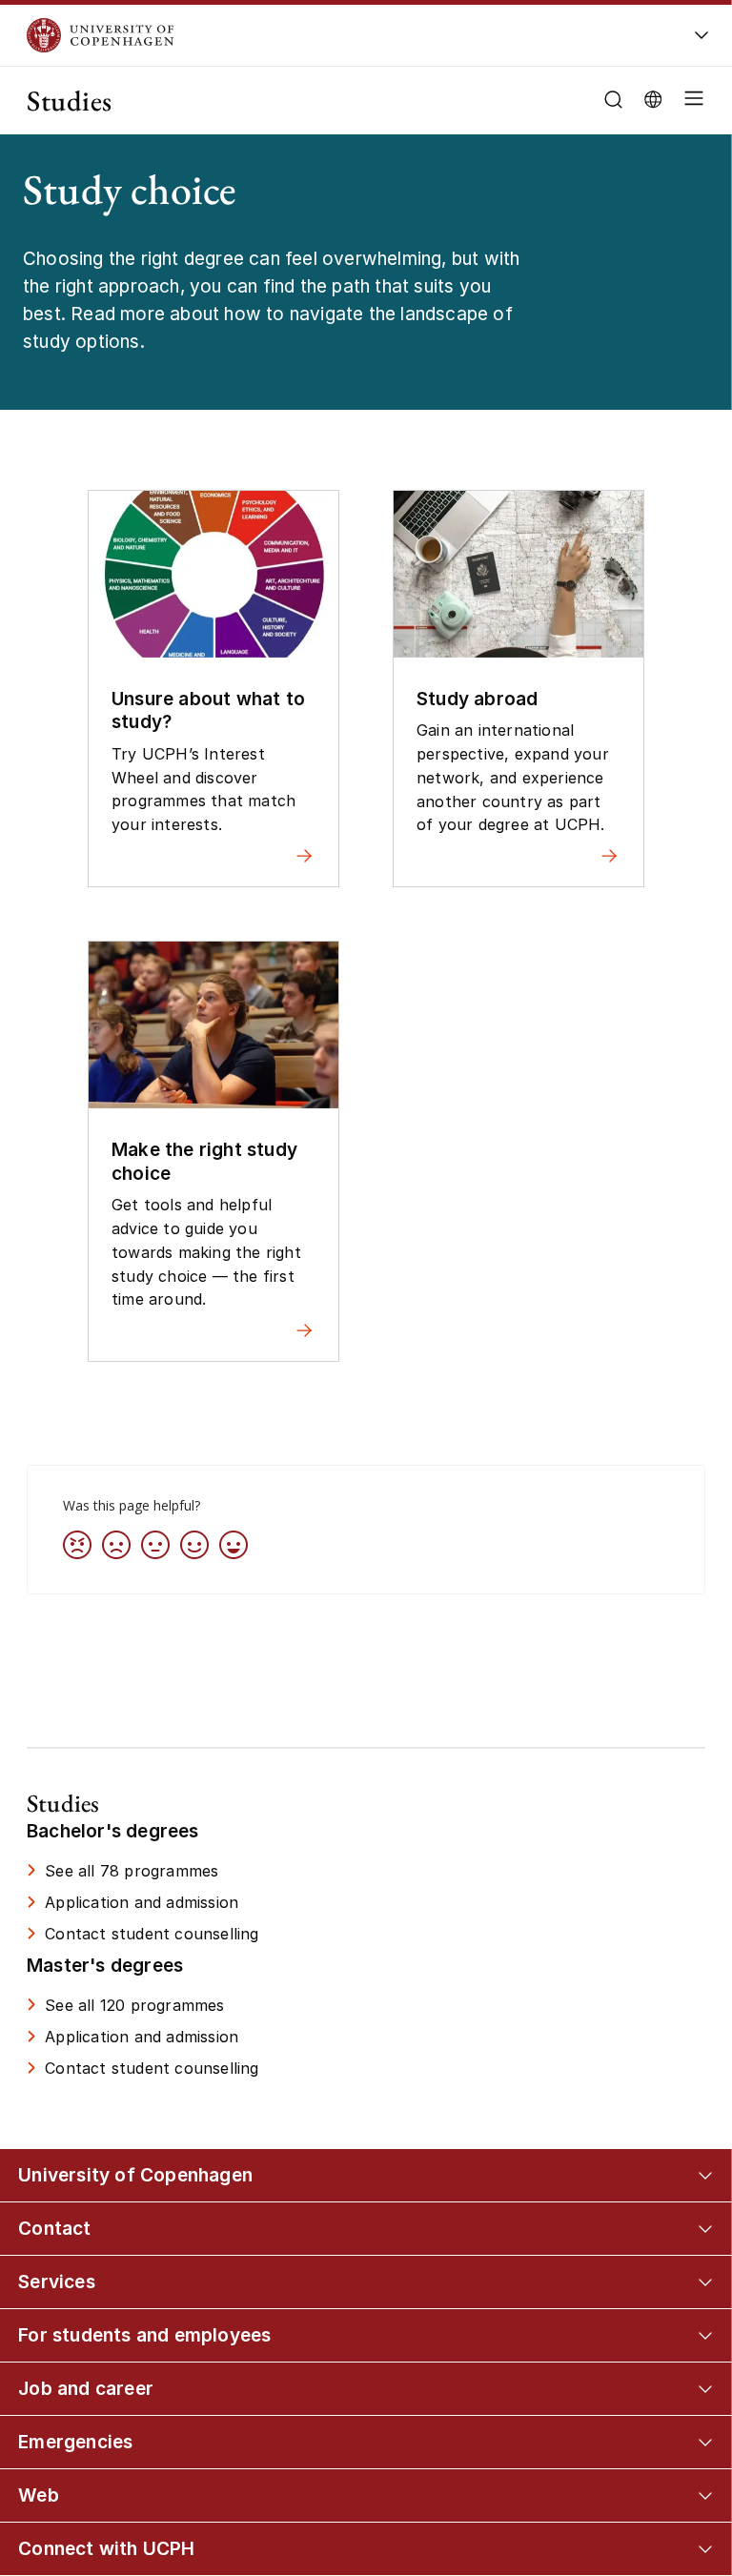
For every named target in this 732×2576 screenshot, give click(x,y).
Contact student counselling (152, 1934)
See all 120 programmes (134, 2005)
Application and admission (142, 1902)
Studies (70, 101)
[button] (690, 101)
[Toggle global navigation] (701, 41)
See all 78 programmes (132, 1871)
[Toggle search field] (613, 100)
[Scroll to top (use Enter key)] (683, 2427)
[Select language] (653, 98)
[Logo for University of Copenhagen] (306, 35)
